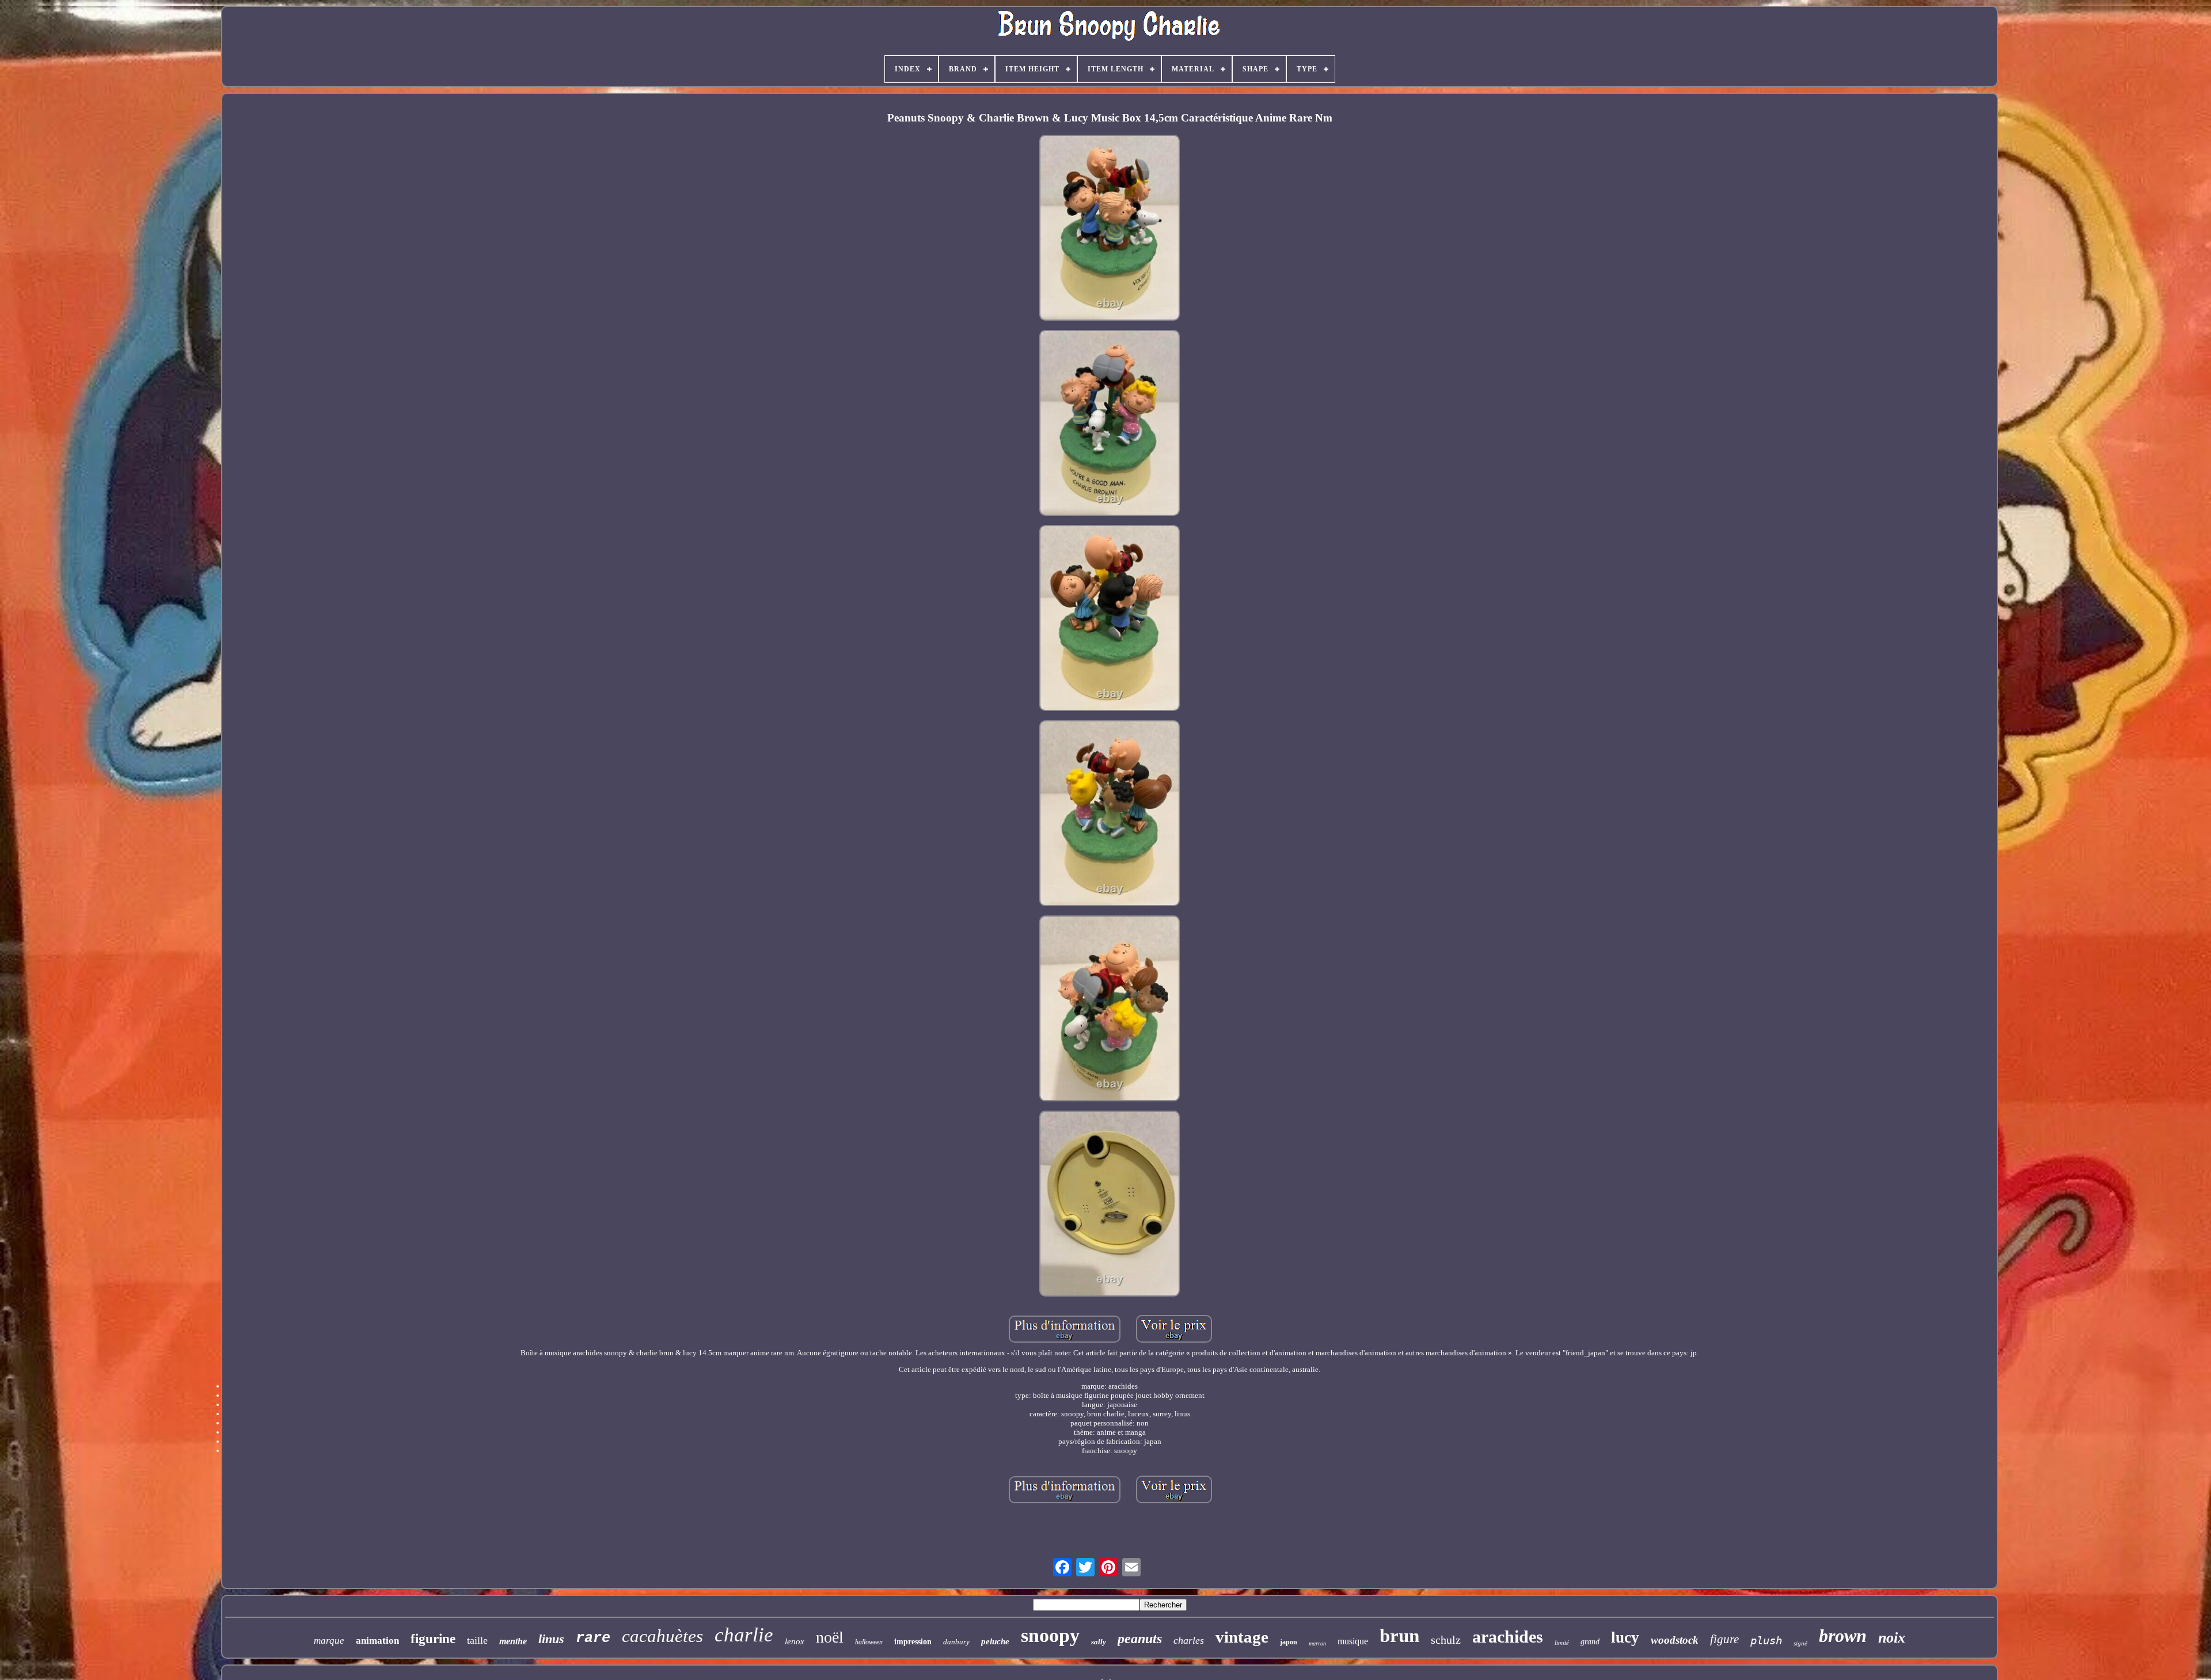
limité (1562, 1642)
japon (1289, 1642)
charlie (744, 1635)
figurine (433, 1639)
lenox (795, 1641)
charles (1189, 1640)
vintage (1242, 1637)
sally (1099, 1642)
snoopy (1050, 1635)
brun (1399, 1636)
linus (551, 1639)
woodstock (1675, 1640)
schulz (1446, 1640)
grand (1590, 1642)
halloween (869, 1642)
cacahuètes (662, 1636)
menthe (513, 1641)
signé (1800, 1643)
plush (1766, 1640)
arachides (1508, 1637)
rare (593, 1638)
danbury (956, 1642)
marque (329, 1641)
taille (477, 1640)
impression (913, 1642)
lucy (1625, 1637)
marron (1317, 1643)
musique (1353, 1641)
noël (830, 1637)
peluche (995, 1641)
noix (1892, 1638)
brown (1843, 1636)
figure (1724, 1639)
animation (377, 1641)
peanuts (1140, 1639)
